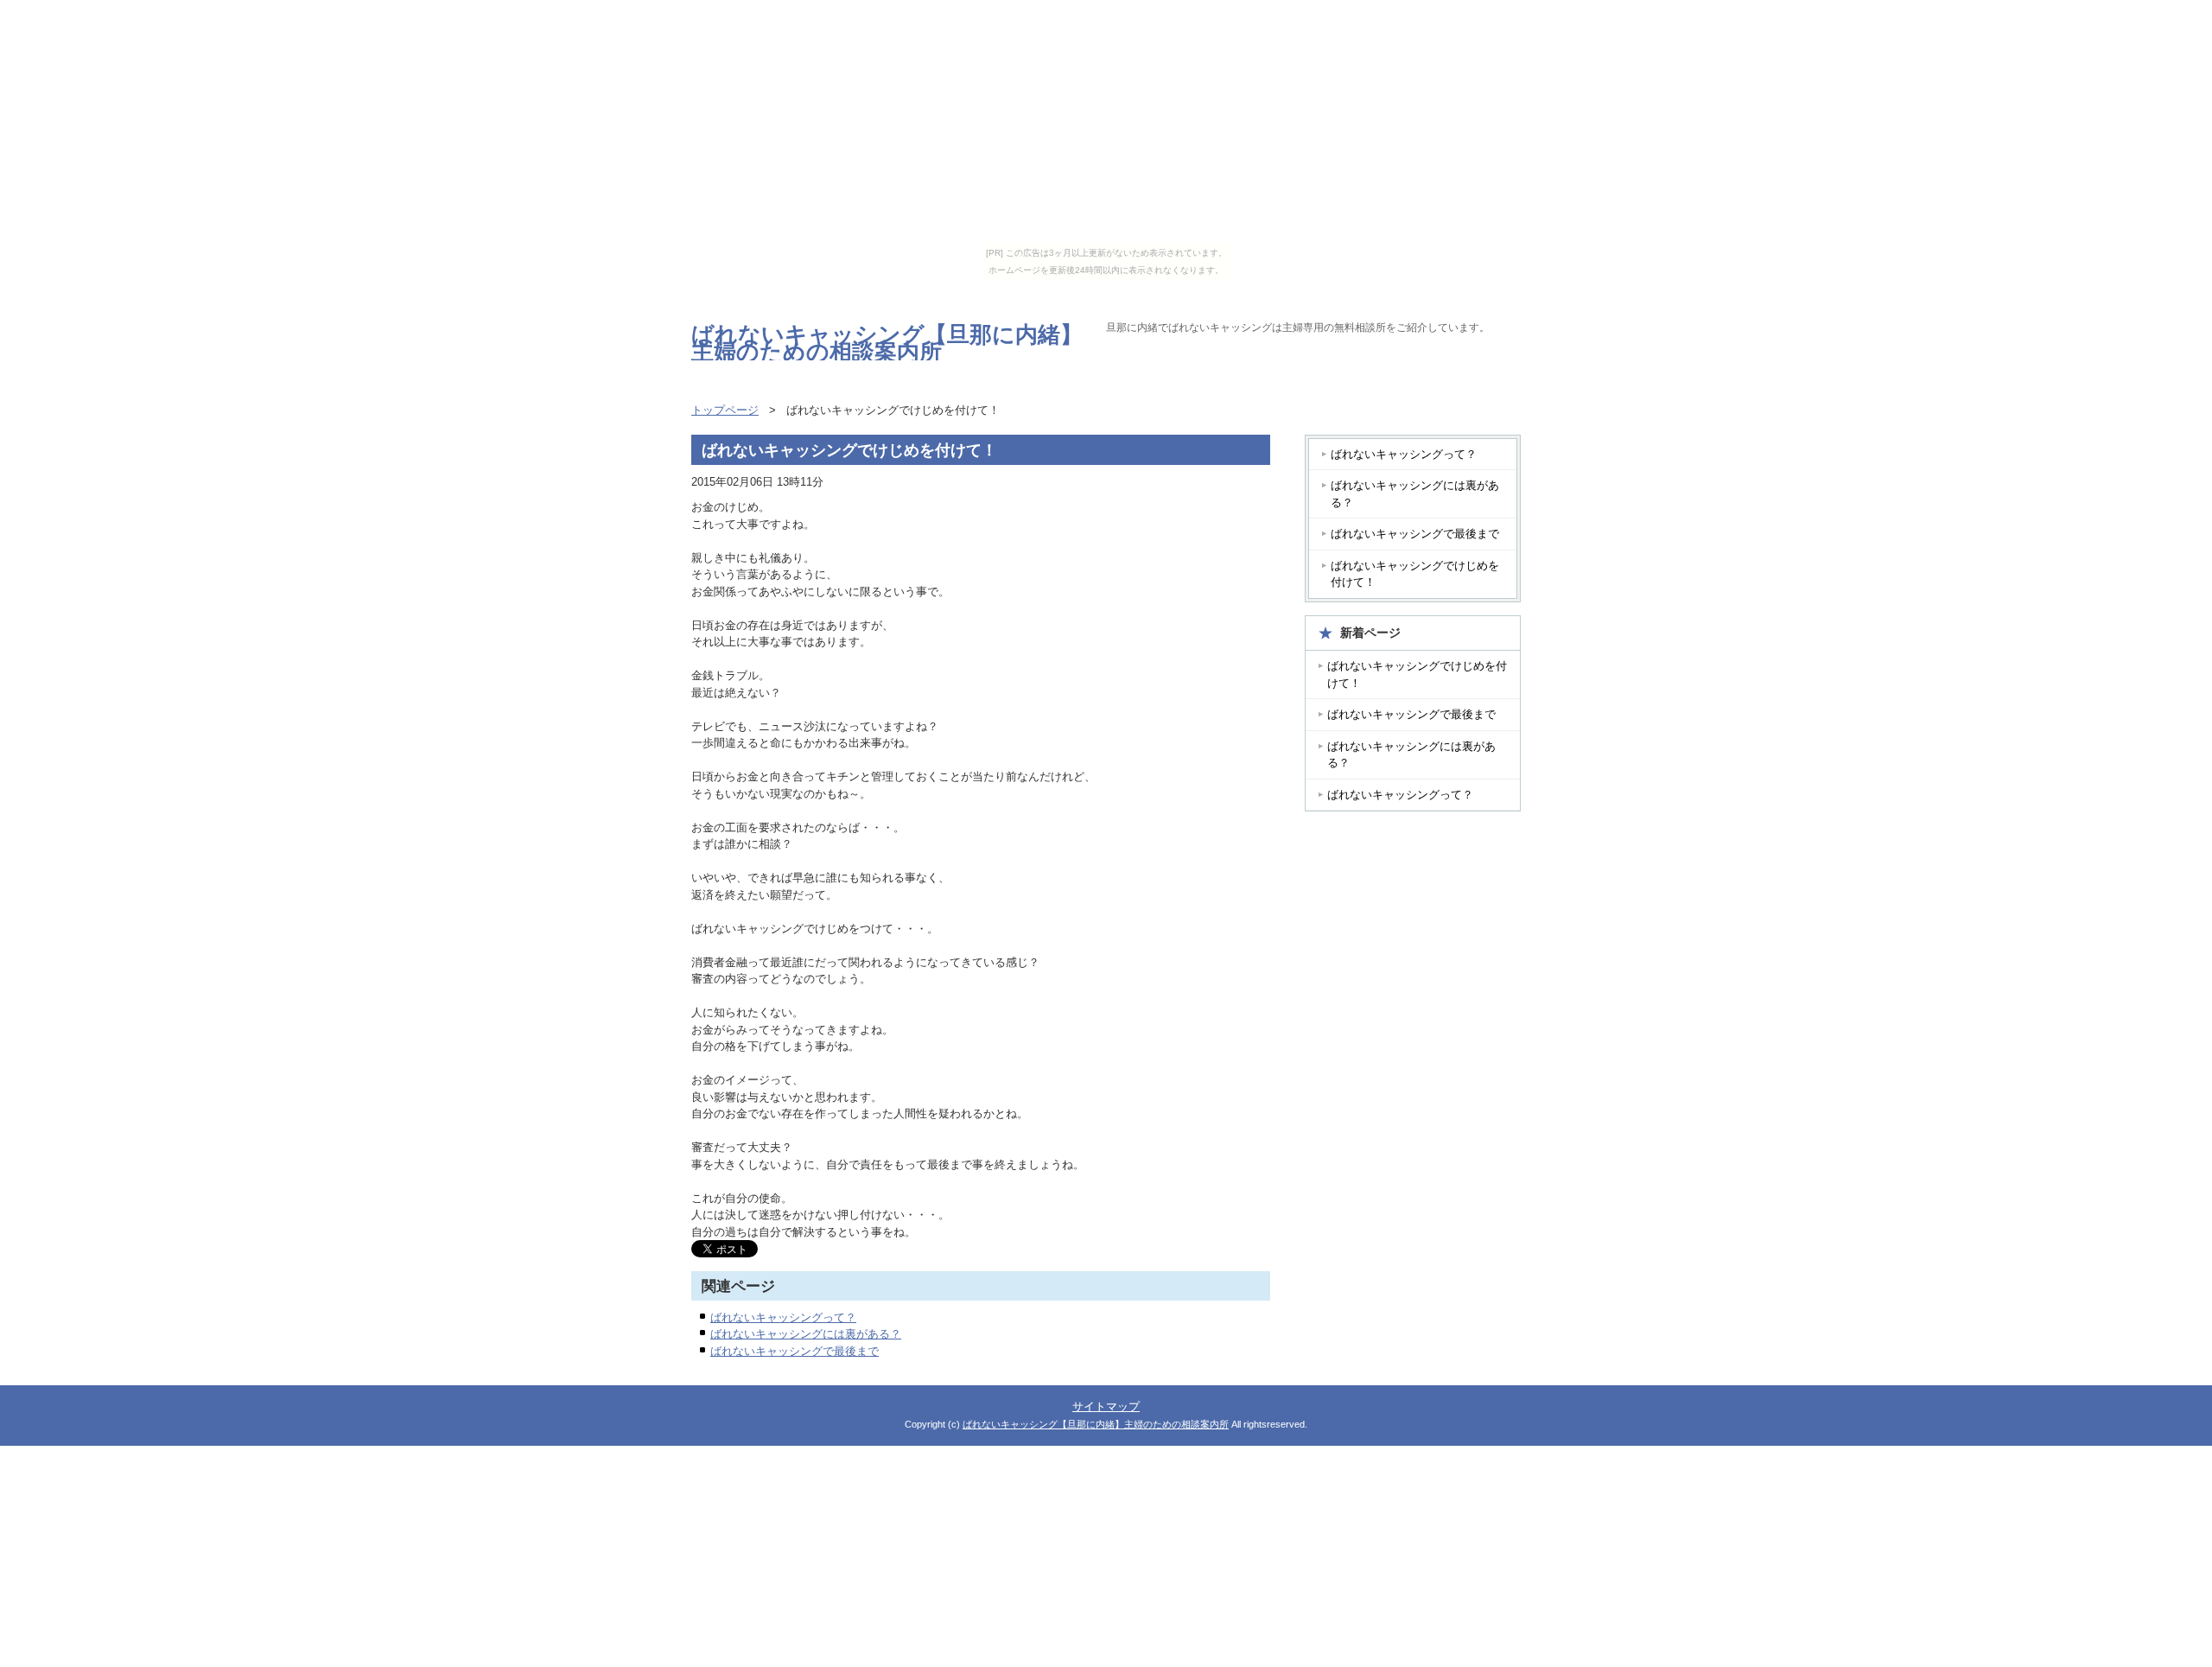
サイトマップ (1106, 1406)
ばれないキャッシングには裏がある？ (806, 1334)
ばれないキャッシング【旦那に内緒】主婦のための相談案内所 (887, 343)
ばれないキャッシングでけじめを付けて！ (1415, 574)
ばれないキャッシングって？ (783, 1317)
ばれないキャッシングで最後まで (795, 1351)
